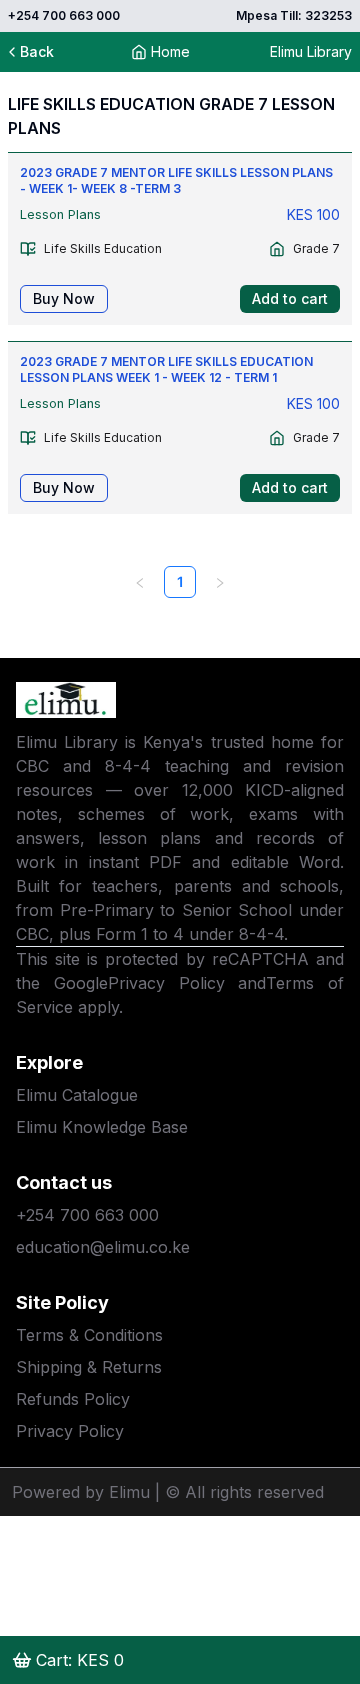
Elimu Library (311, 51)
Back (37, 51)
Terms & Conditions (89, 1335)
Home (170, 51)
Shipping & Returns (89, 1367)
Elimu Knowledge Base (102, 1127)
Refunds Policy (73, 1399)
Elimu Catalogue (77, 1095)
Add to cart (290, 298)
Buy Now (64, 298)
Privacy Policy (166, 983)
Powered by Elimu (81, 1492)
